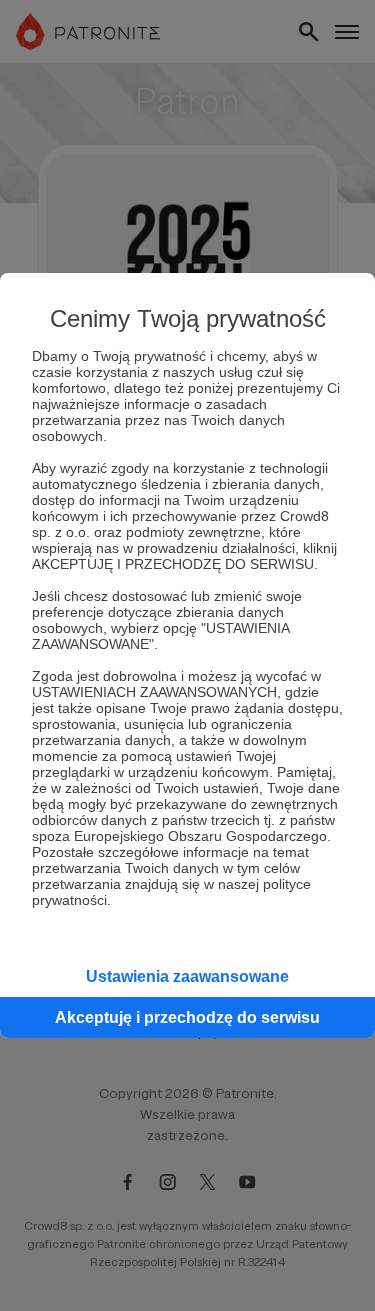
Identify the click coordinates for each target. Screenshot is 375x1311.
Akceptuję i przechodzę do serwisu (187, 1017)
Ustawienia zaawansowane (187, 976)
